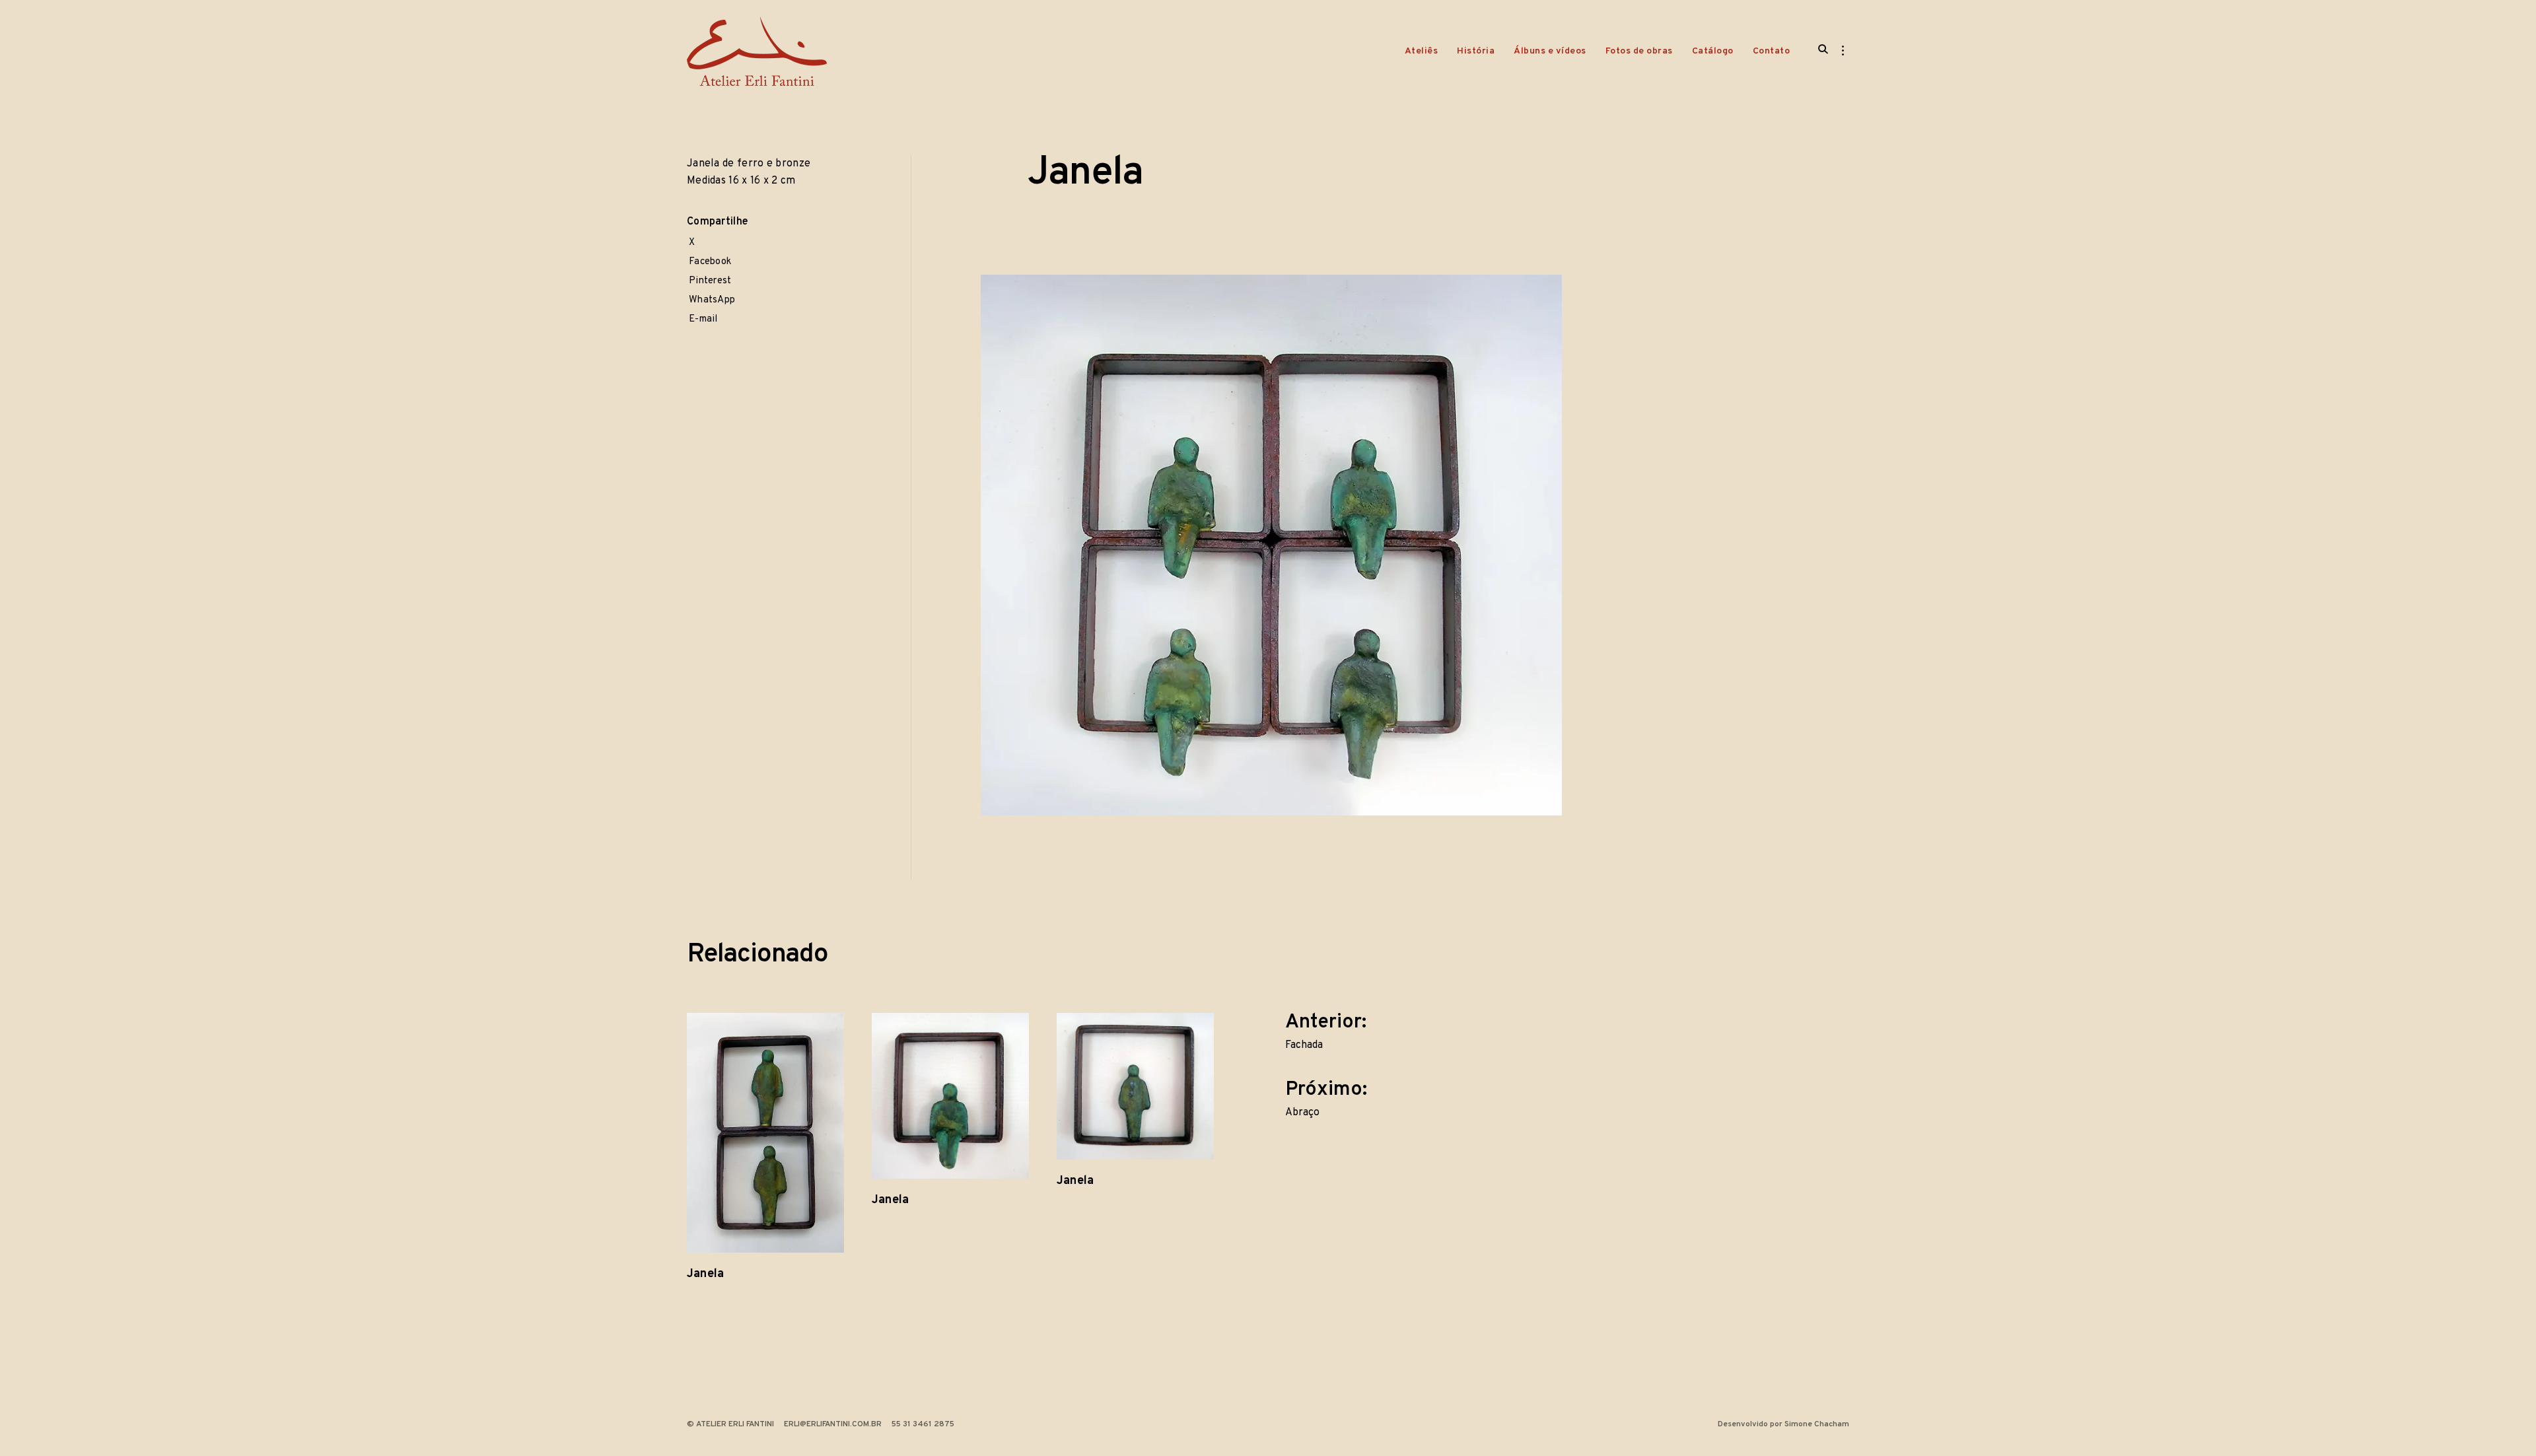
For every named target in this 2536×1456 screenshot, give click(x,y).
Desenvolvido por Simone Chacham (1783, 1424)
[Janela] (765, 1133)
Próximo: (1328, 1096)
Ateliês (1422, 51)
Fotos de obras (1639, 51)
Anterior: (1328, 1029)
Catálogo (1713, 51)
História (1476, 51)
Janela (705, 1274)
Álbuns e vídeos (1550, 51)
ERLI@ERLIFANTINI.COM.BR (833, 1424)
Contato (1772, 51)
